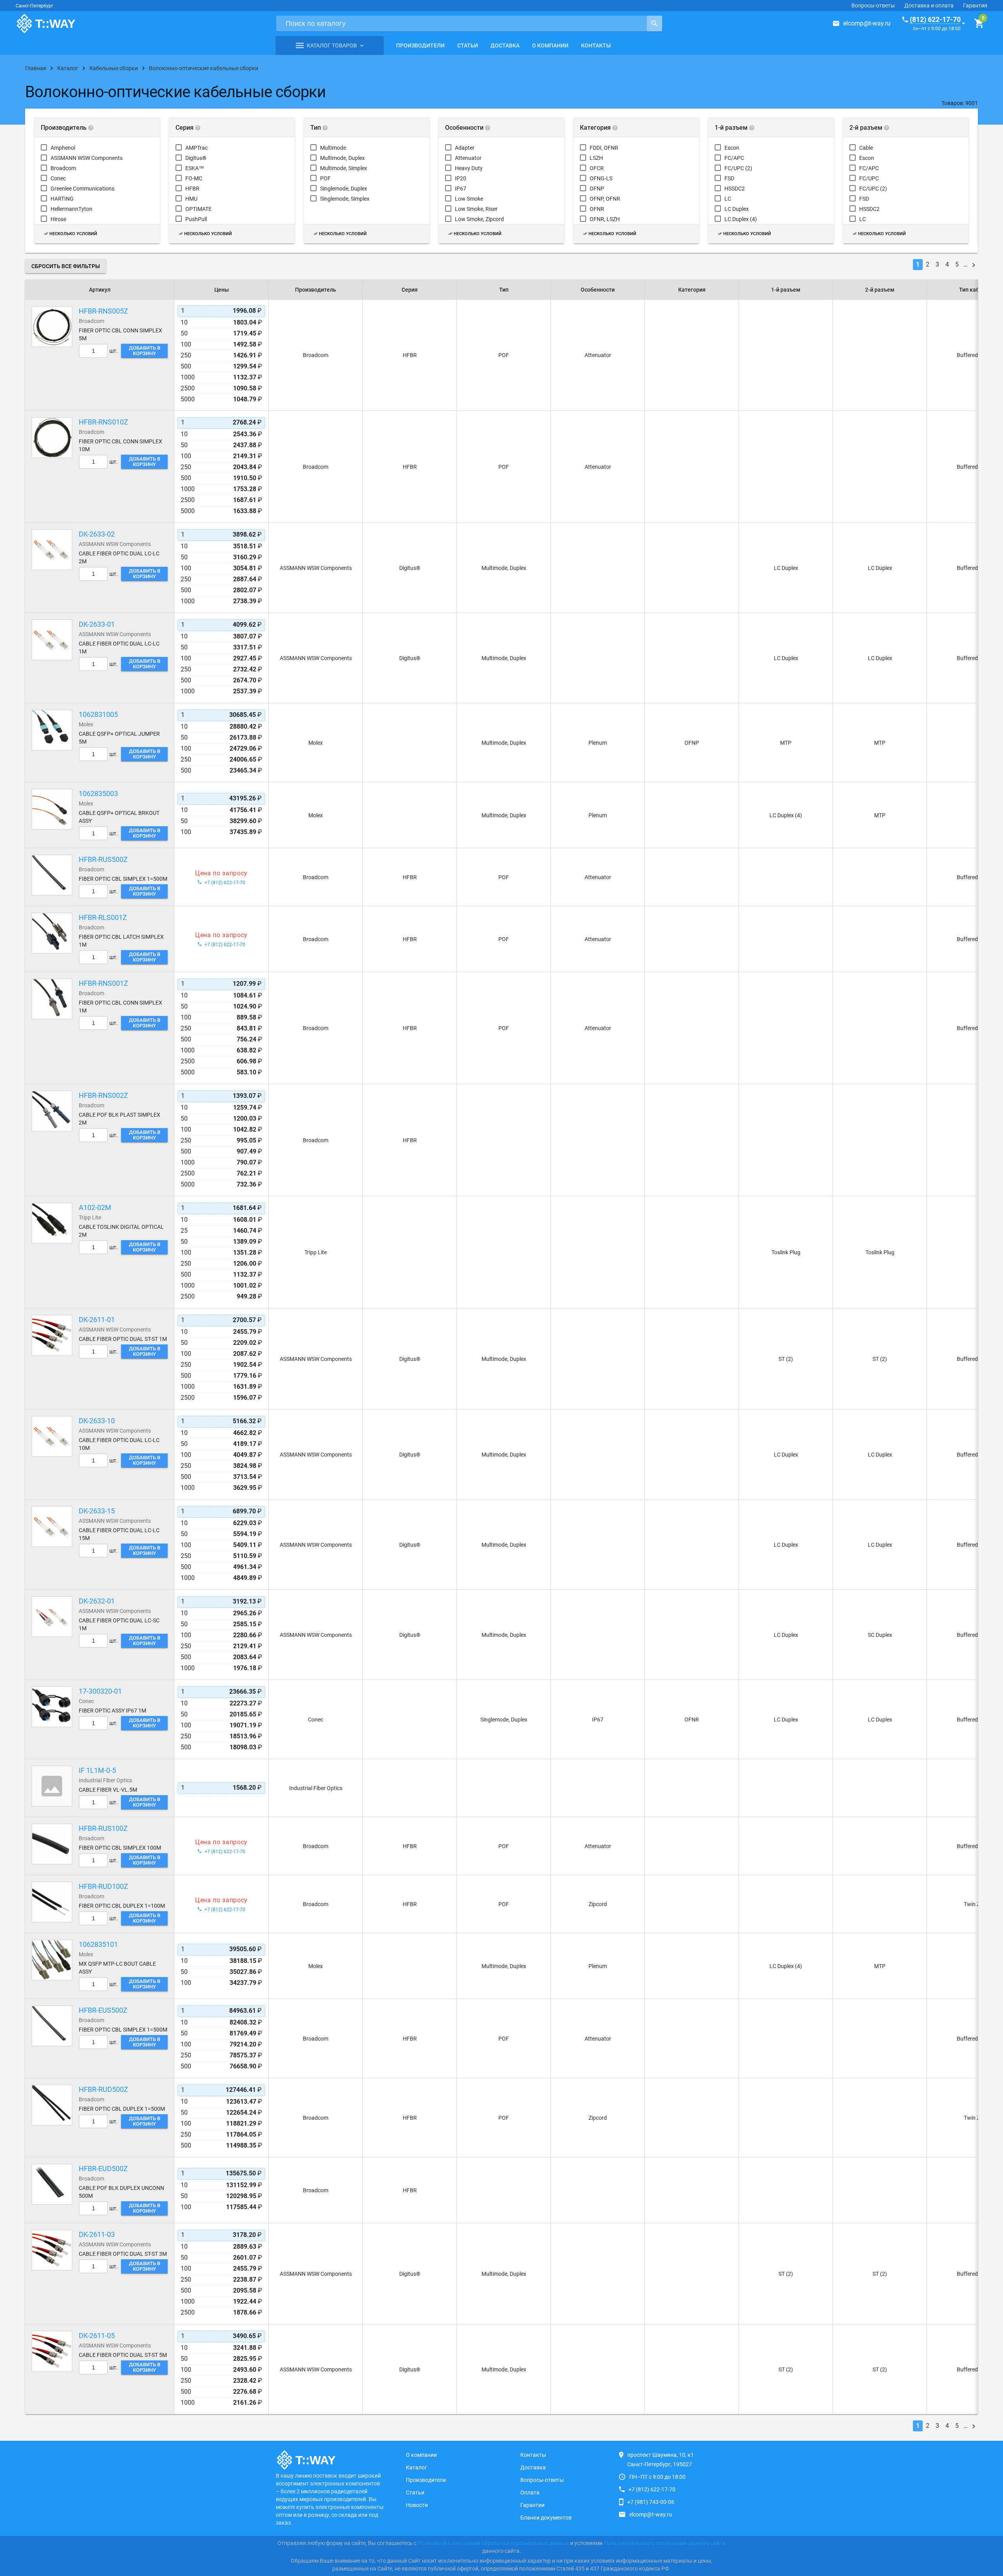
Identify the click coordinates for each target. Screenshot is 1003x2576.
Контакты (596, 45)
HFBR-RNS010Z (103, 422)
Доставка (505, 45)
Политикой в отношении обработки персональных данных (493, 2543)
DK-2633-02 (97, 534)
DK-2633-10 (97, 1421)
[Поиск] (654, 24)
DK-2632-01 (97, 1601)
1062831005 (98, 714)
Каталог (416, 2467)
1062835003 (98, 794)
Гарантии (532, 2505)
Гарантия (975, 5)
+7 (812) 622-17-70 (652, 2489)
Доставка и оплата (929, 5)
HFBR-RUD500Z (103, 2089)
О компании (550, 45)
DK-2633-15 (97, 1511)
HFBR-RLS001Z (103, 917)
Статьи (468, 45)
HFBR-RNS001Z (103, 983)
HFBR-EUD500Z (103, 2169)
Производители (420, 45)
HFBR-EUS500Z (103, 2010)
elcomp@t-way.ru (867, 23)
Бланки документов (546, 2518)
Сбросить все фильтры (66, 266)
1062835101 (98, 1944)
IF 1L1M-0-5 (97, 1770)
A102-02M (95, 1207)
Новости (417, 2505)
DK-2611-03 (97, 2234)
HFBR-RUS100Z (103, 1828)
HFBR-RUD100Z (103, 1886)
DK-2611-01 (97, 1320)
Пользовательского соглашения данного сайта (665, 2543)
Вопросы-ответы (873, 5)
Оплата (530, 2493)
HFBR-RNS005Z (103, 311)
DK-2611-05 (97, 2336)
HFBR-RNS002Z (103, 1095)
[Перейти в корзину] (979, 24)
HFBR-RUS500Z (103, 859)
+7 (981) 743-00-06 (651, 2502)
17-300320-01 (100, 1691)
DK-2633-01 (97, 624)
